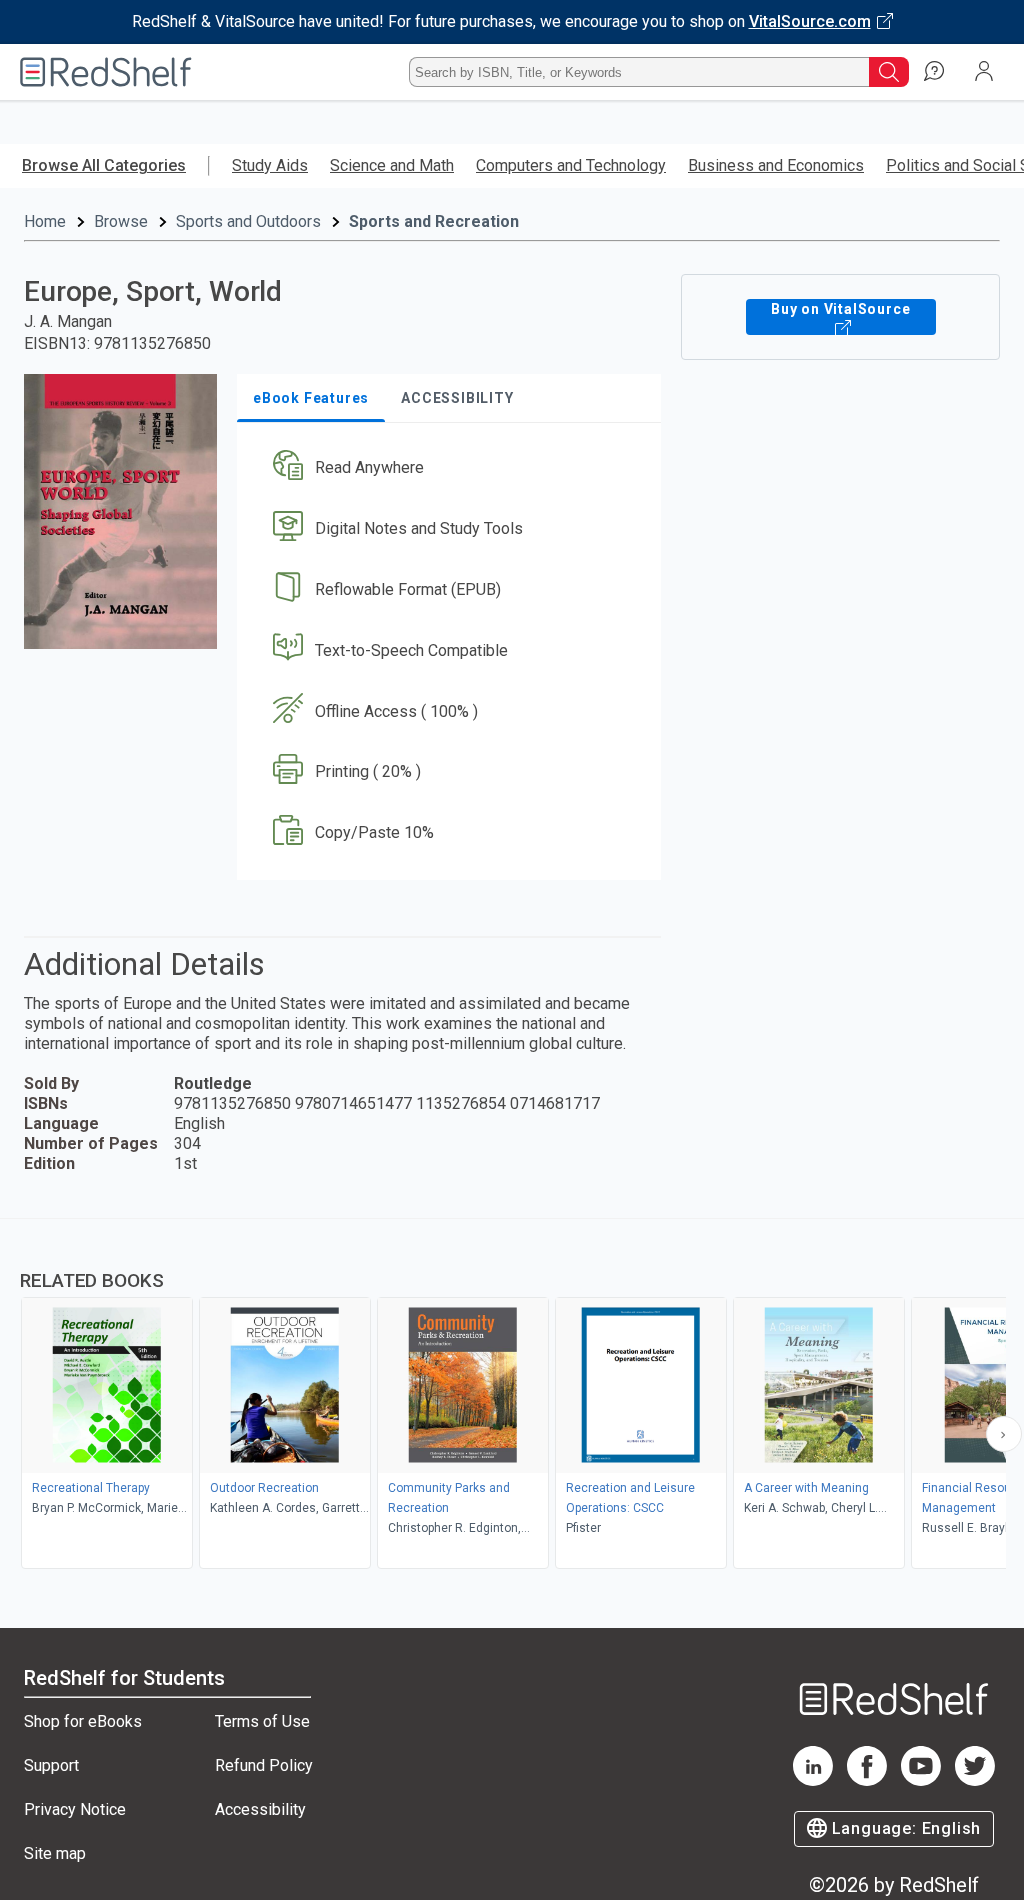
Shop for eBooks (83, 1721)
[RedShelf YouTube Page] (921, 1780)
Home (45, 221)
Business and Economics (776, 165)
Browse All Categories (104, 165)
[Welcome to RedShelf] (106, 72)
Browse (121, 221)
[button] (447, 468)
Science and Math (392, 165)
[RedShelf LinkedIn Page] (813, 1780)
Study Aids (270, 165)
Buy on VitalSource (840, 309)
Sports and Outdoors (248, 221)
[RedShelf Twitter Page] (975, 1780)
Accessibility (260, 1809)
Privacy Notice (75, 1809)
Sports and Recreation (434, 221)
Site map (55, 1853)
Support (51, 1765)
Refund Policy (264, 1765)
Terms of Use (262, 1721)
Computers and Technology (571, 165)
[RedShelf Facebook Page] (867, 1780)
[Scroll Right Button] (1004, 1434)
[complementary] (512, 1396)
